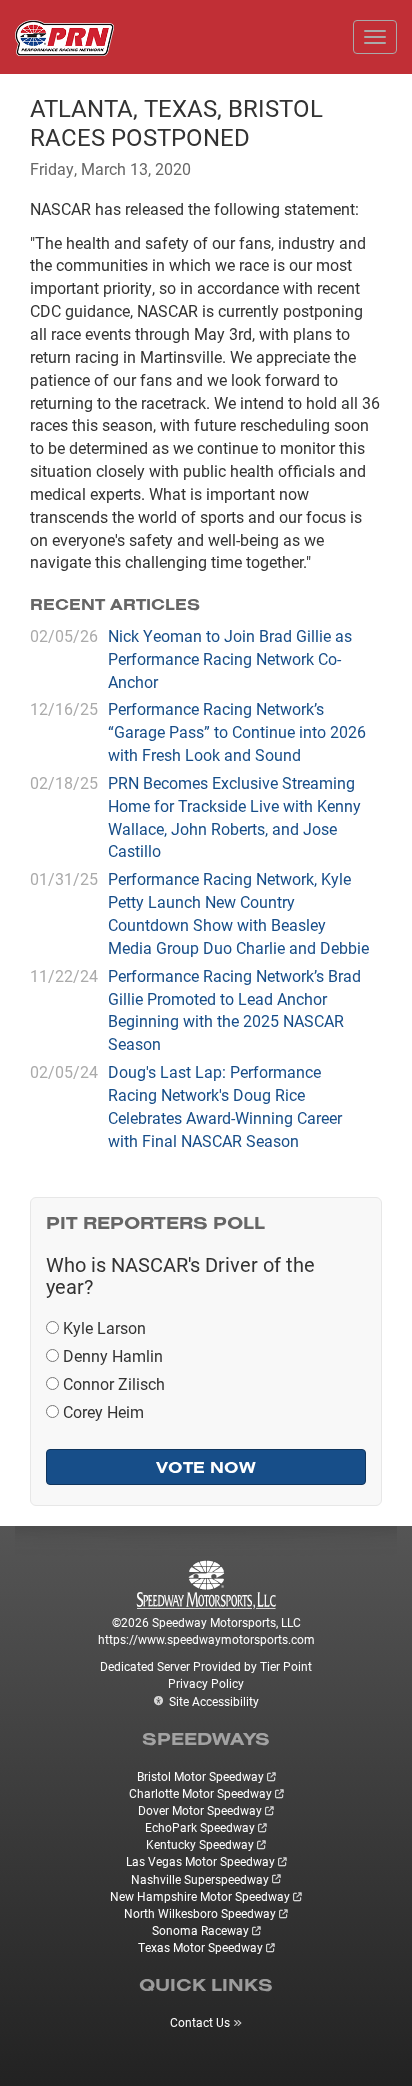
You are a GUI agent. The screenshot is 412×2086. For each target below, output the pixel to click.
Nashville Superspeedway (200, 1879)
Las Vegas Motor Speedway (200, 1861)
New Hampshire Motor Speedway (200, 1896)
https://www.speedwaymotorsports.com (206, 1639)
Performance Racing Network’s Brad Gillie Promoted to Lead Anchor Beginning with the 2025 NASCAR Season (234, 1010)
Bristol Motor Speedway (200, 1776)
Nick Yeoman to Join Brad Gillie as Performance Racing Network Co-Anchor (230, 658)
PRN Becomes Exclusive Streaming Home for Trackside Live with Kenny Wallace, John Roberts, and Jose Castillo (234, 817)
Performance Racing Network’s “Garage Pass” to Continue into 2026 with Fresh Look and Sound (237, 731)
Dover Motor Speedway (200, 1810)
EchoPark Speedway (200, 1827)
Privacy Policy (206, 1683)
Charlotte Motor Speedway (200, 1793)
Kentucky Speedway (200, 1844)
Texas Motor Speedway (200, 1947)
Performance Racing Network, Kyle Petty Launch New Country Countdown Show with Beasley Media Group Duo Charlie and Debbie (238, 913)
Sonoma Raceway (200, 1930)
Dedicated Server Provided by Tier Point (206, 1666)
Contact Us (200, 2022)
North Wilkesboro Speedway (200, 1913)
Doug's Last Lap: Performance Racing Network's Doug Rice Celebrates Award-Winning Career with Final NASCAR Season (225, 1106)
